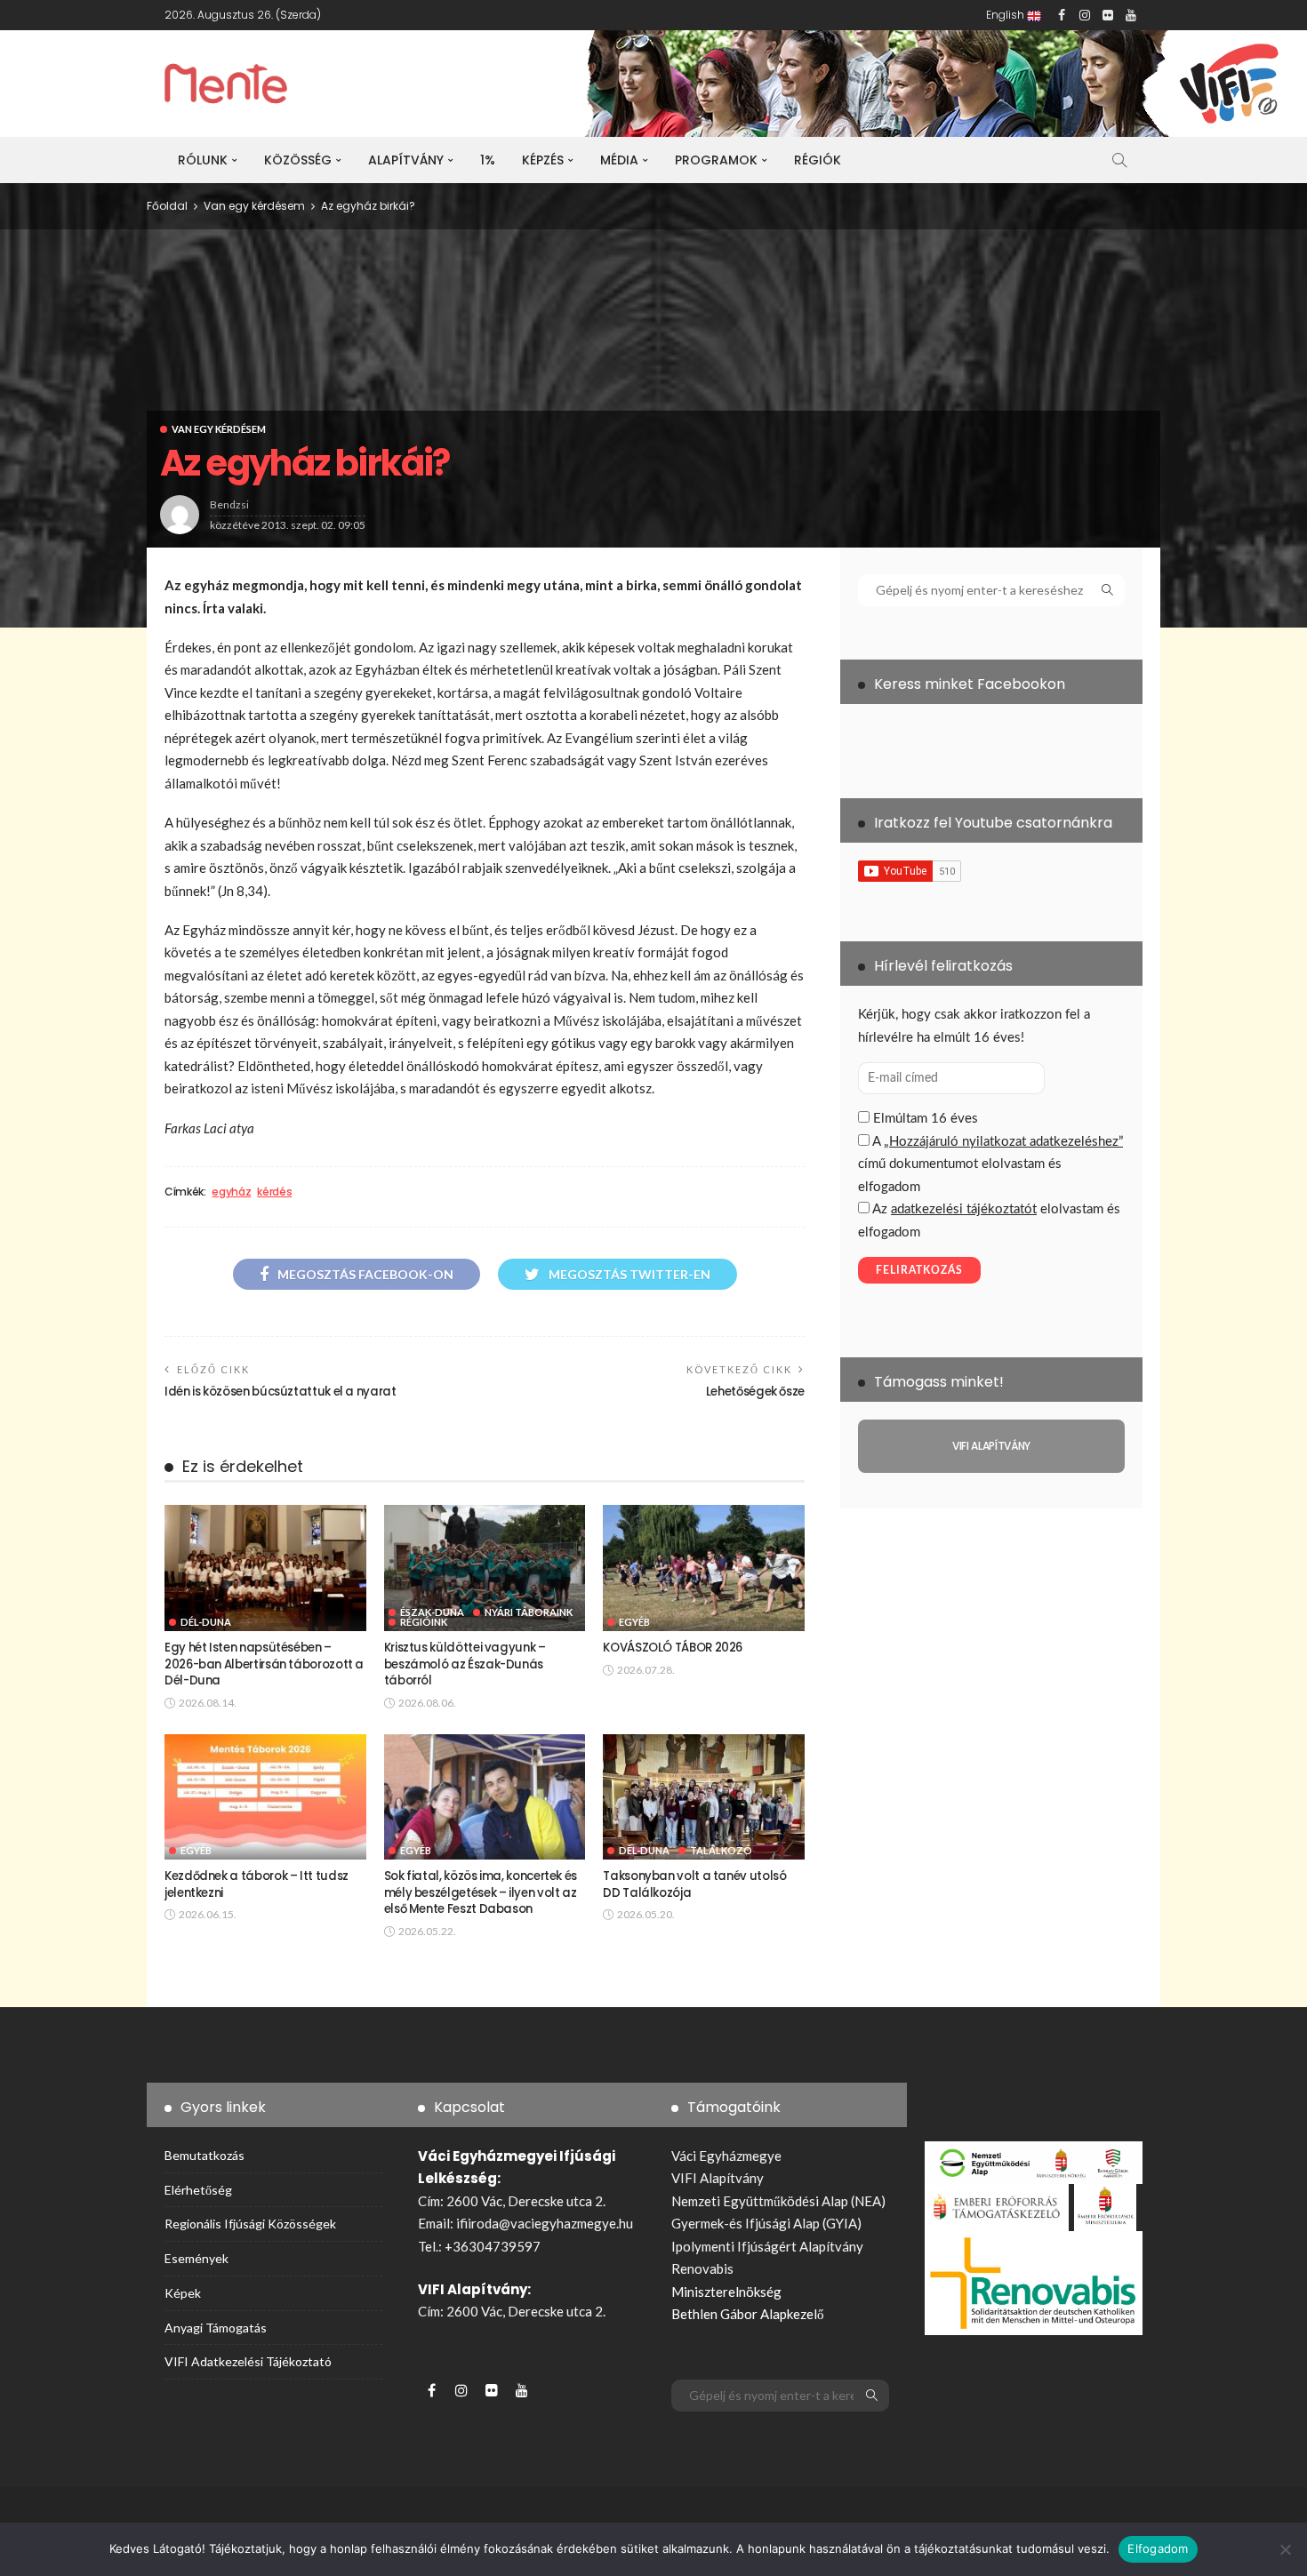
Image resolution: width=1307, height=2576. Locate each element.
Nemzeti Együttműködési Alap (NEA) (778, 2201)
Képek (183, 2293)
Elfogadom (1158, 2548)
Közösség (298, 160)
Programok (716, 160)
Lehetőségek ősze (755, 1392)
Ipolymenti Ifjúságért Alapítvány (767, 2246)
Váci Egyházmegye (726, 2156)
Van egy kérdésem (219, 429)
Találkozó (721, 1850)
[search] (1119, 160)
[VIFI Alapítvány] (991, 1446)
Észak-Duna (432, 1612)
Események (196, 2258)
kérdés (274, 1192)
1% (488, 160)
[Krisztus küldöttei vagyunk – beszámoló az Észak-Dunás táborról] (485, 1568)
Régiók (818, 160)
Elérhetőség (198, 2190)
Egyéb (634, 1622)
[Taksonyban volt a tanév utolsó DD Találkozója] (704, 1797)
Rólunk (203, 160)
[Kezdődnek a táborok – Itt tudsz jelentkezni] (265, 1797)
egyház (231, 1192)
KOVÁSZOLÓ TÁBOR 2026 (673, 1648)
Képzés (543, 160)
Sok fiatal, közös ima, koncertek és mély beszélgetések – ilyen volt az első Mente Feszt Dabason (481, 1892)
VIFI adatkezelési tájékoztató (248, 2361)
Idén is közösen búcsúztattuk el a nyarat (281, 1392)
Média (619, 160)
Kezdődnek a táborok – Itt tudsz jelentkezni (257, 1884)
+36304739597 (493, 2246)
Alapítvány (406, 160)
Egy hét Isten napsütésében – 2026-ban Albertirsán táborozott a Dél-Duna (264, 1664)
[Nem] (1285, 2549)
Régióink (424, 1622)
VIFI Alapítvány (718, 2178)
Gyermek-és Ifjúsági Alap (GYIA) (766, 2223)
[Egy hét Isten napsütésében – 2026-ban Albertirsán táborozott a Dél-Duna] (265, 1568)
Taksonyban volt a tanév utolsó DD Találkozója (694, 1884)
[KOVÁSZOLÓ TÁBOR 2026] (704, 1568)
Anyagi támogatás (216, 2328)
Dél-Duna (206, 1622)
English (1006, 15)
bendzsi (229, 504)
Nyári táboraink (529, 1612)
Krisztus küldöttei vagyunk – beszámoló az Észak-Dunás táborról (465, 1664)
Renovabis (702, 2268)
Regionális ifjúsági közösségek (250, 2224)
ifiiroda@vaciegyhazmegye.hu (545, 2223)
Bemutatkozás (204, 2155)
